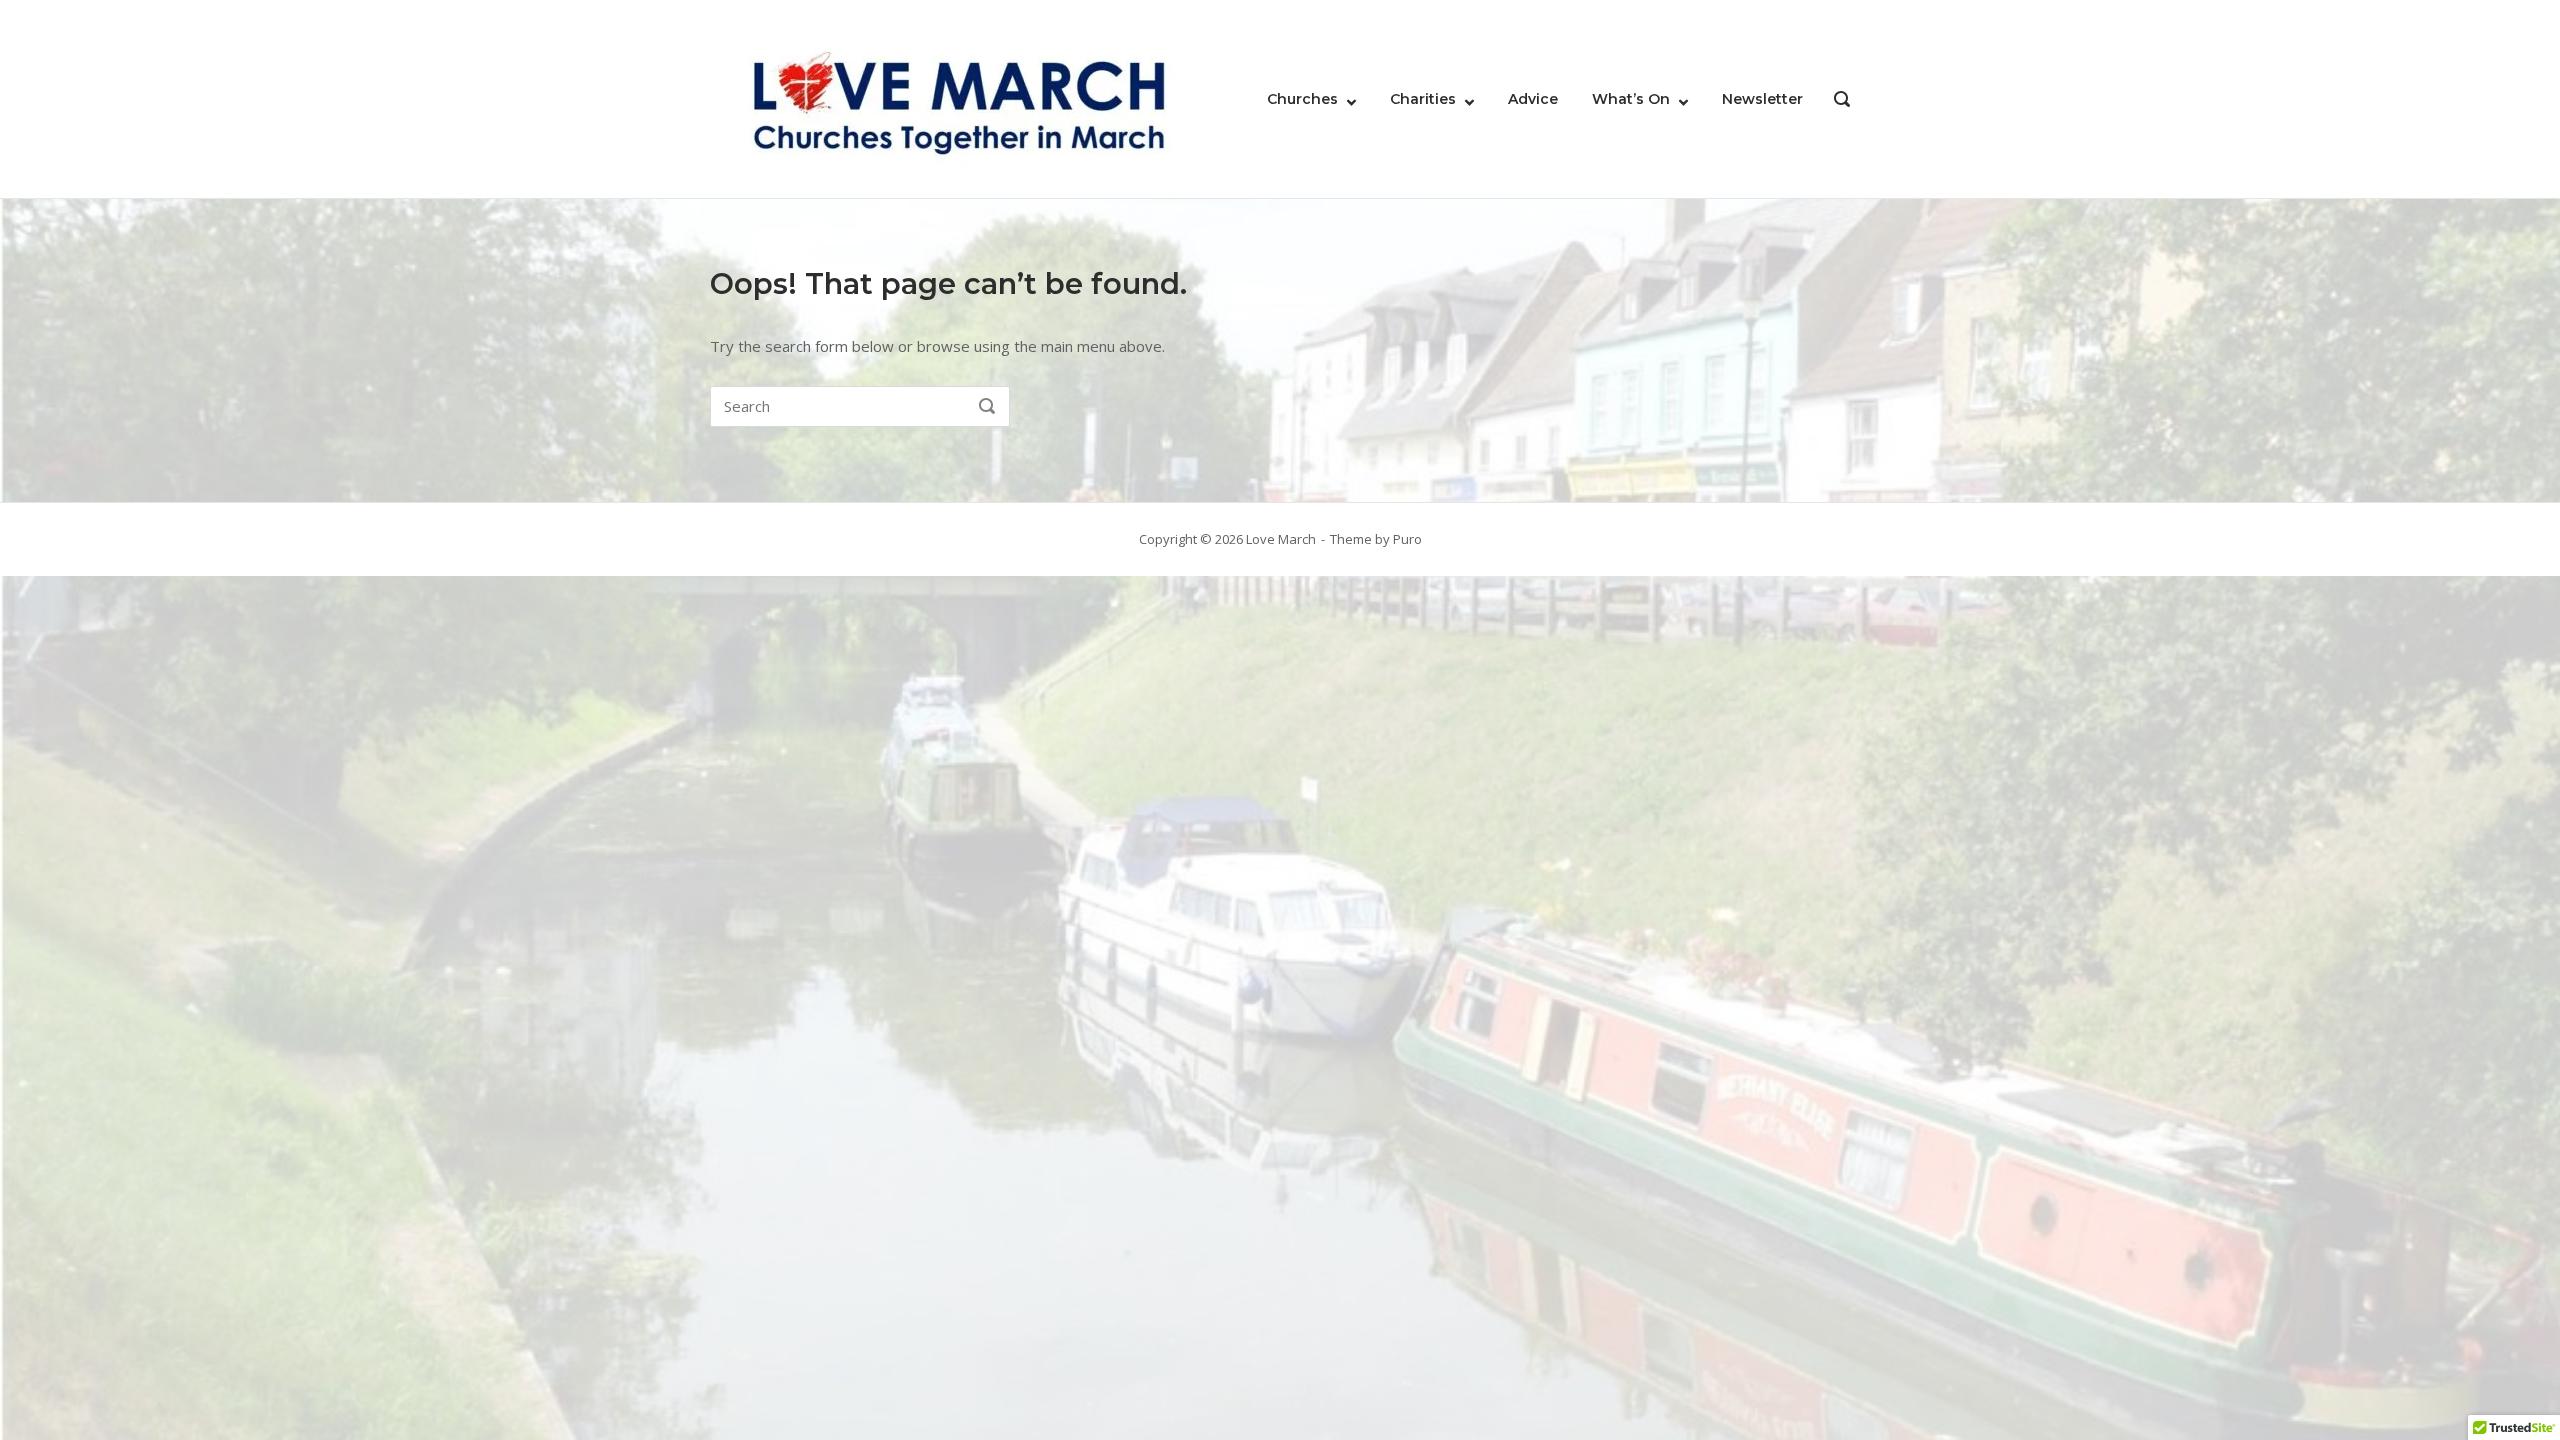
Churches (1302, 99)
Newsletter (1762, 99)
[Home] (960, 97)
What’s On (1631, 99)
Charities (1423, 99)
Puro (1407, 539)
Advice (1533, 99)
